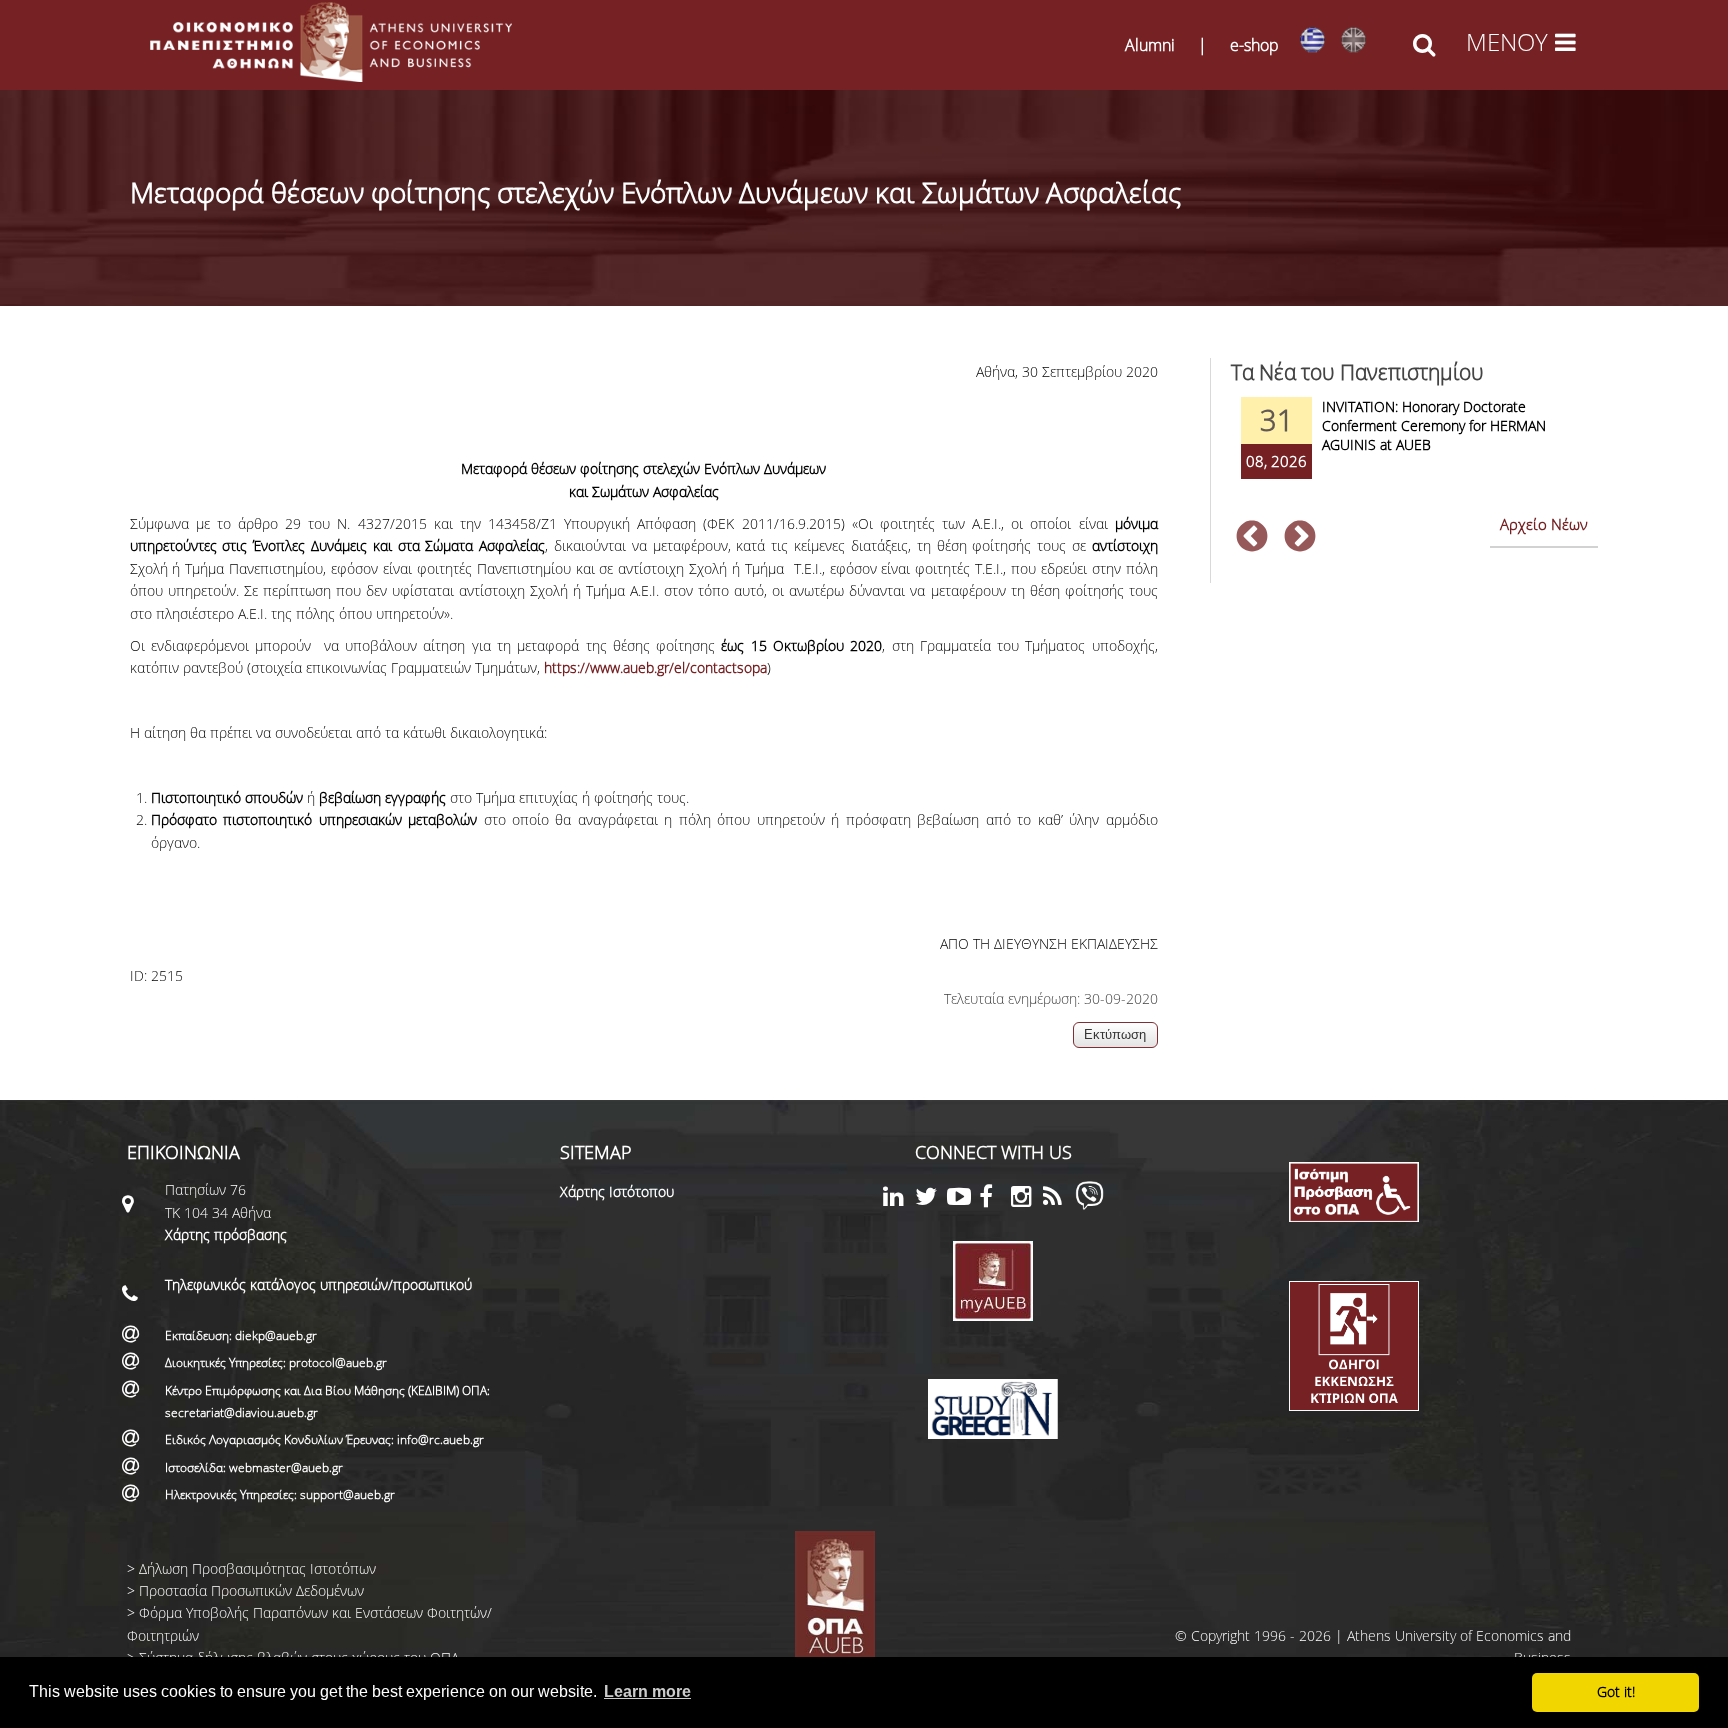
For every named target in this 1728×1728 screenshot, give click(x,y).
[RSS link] (1059, 1199)
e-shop (1254, 45)
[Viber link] (1089, 1204)
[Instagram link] (1027, 1199)
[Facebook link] (995, 1199)
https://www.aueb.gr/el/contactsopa (655, 667)
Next (1300, 538)
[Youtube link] (963, 1199)
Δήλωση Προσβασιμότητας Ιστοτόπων (257, 1568)
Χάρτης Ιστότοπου (617, 1191)
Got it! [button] (1616, 1691)
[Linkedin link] (899, 1199)
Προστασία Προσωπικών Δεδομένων (251, 1590)
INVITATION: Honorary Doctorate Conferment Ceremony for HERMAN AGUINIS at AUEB (1434, 425)
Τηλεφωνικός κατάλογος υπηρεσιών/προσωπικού (318, 1284)
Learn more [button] (647, 1691)
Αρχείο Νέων (1544, 524)
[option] (1414, 451)
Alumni (1150, 45)
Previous (1252, 538)
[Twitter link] (931, 1199)
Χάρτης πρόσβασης (226, 1234)
